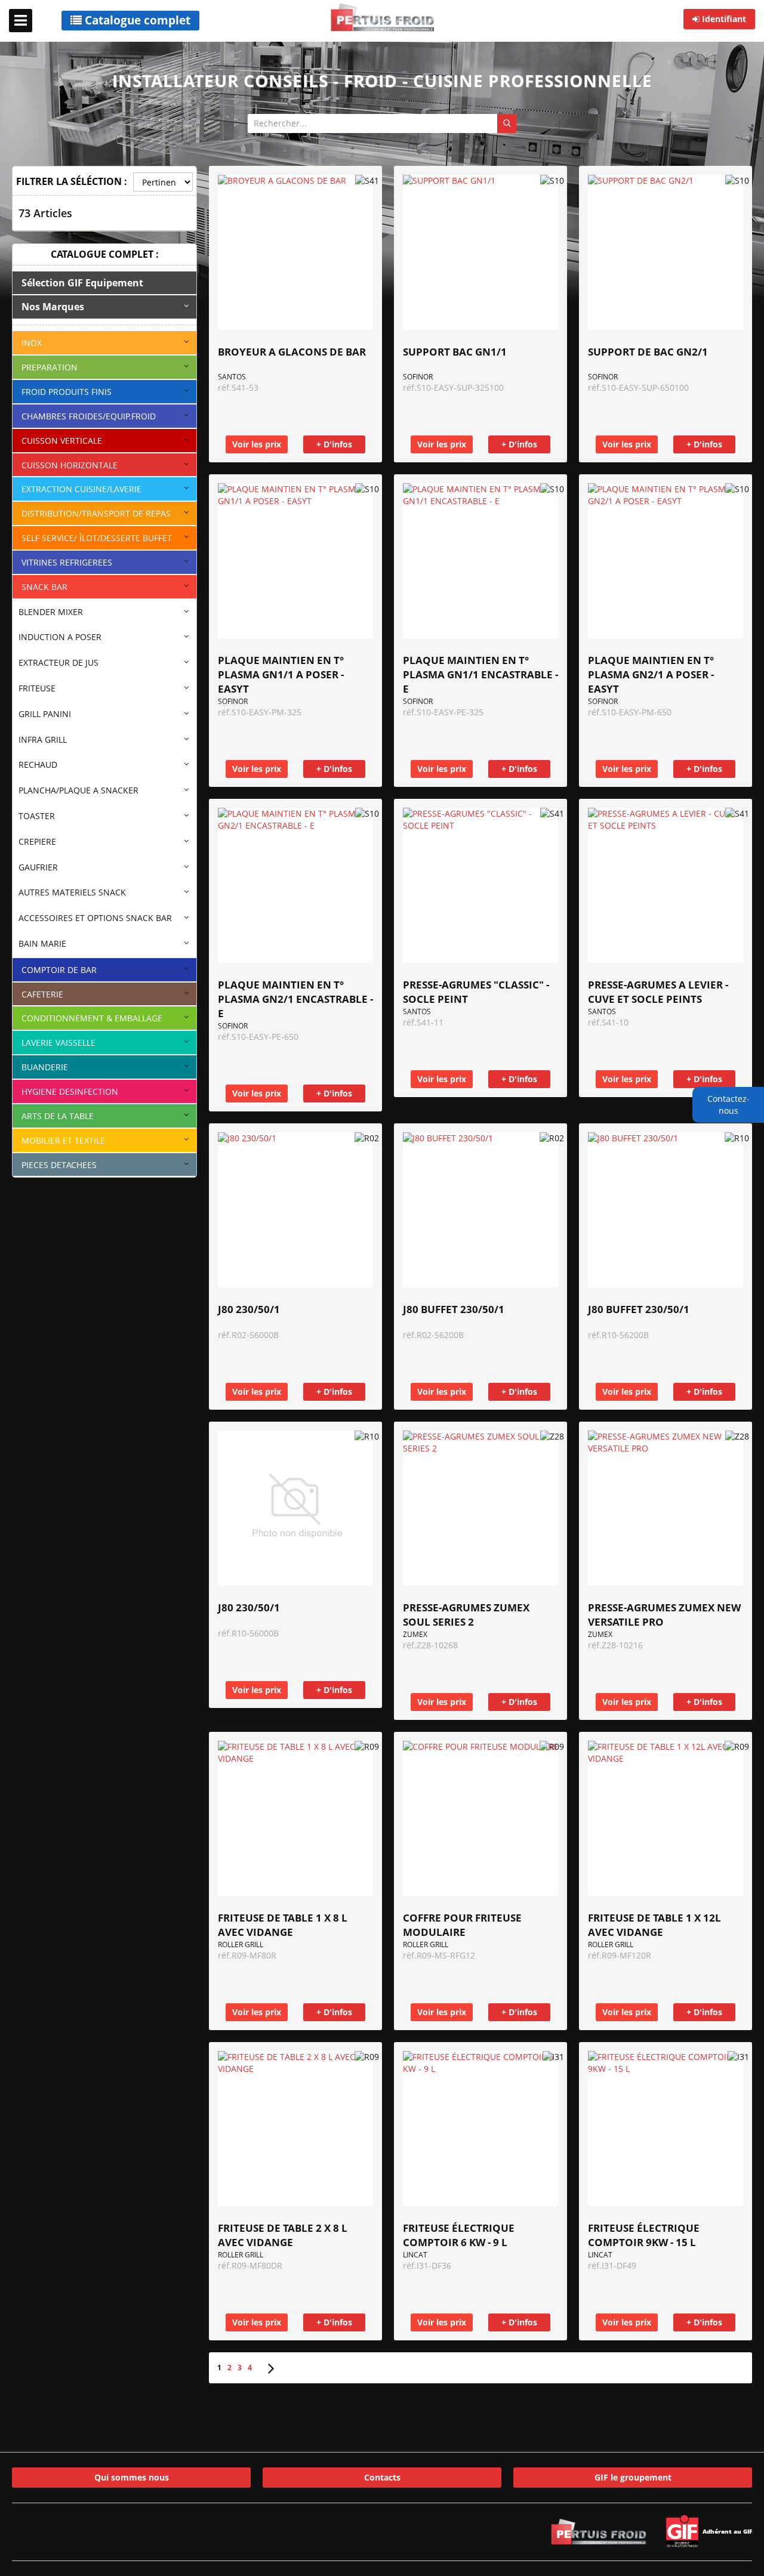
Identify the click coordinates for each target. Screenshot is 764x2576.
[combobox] (382, 123)
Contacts (382, 2477)
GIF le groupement (633, 2477)
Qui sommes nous (132, 2477)
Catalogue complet (136, 20)
